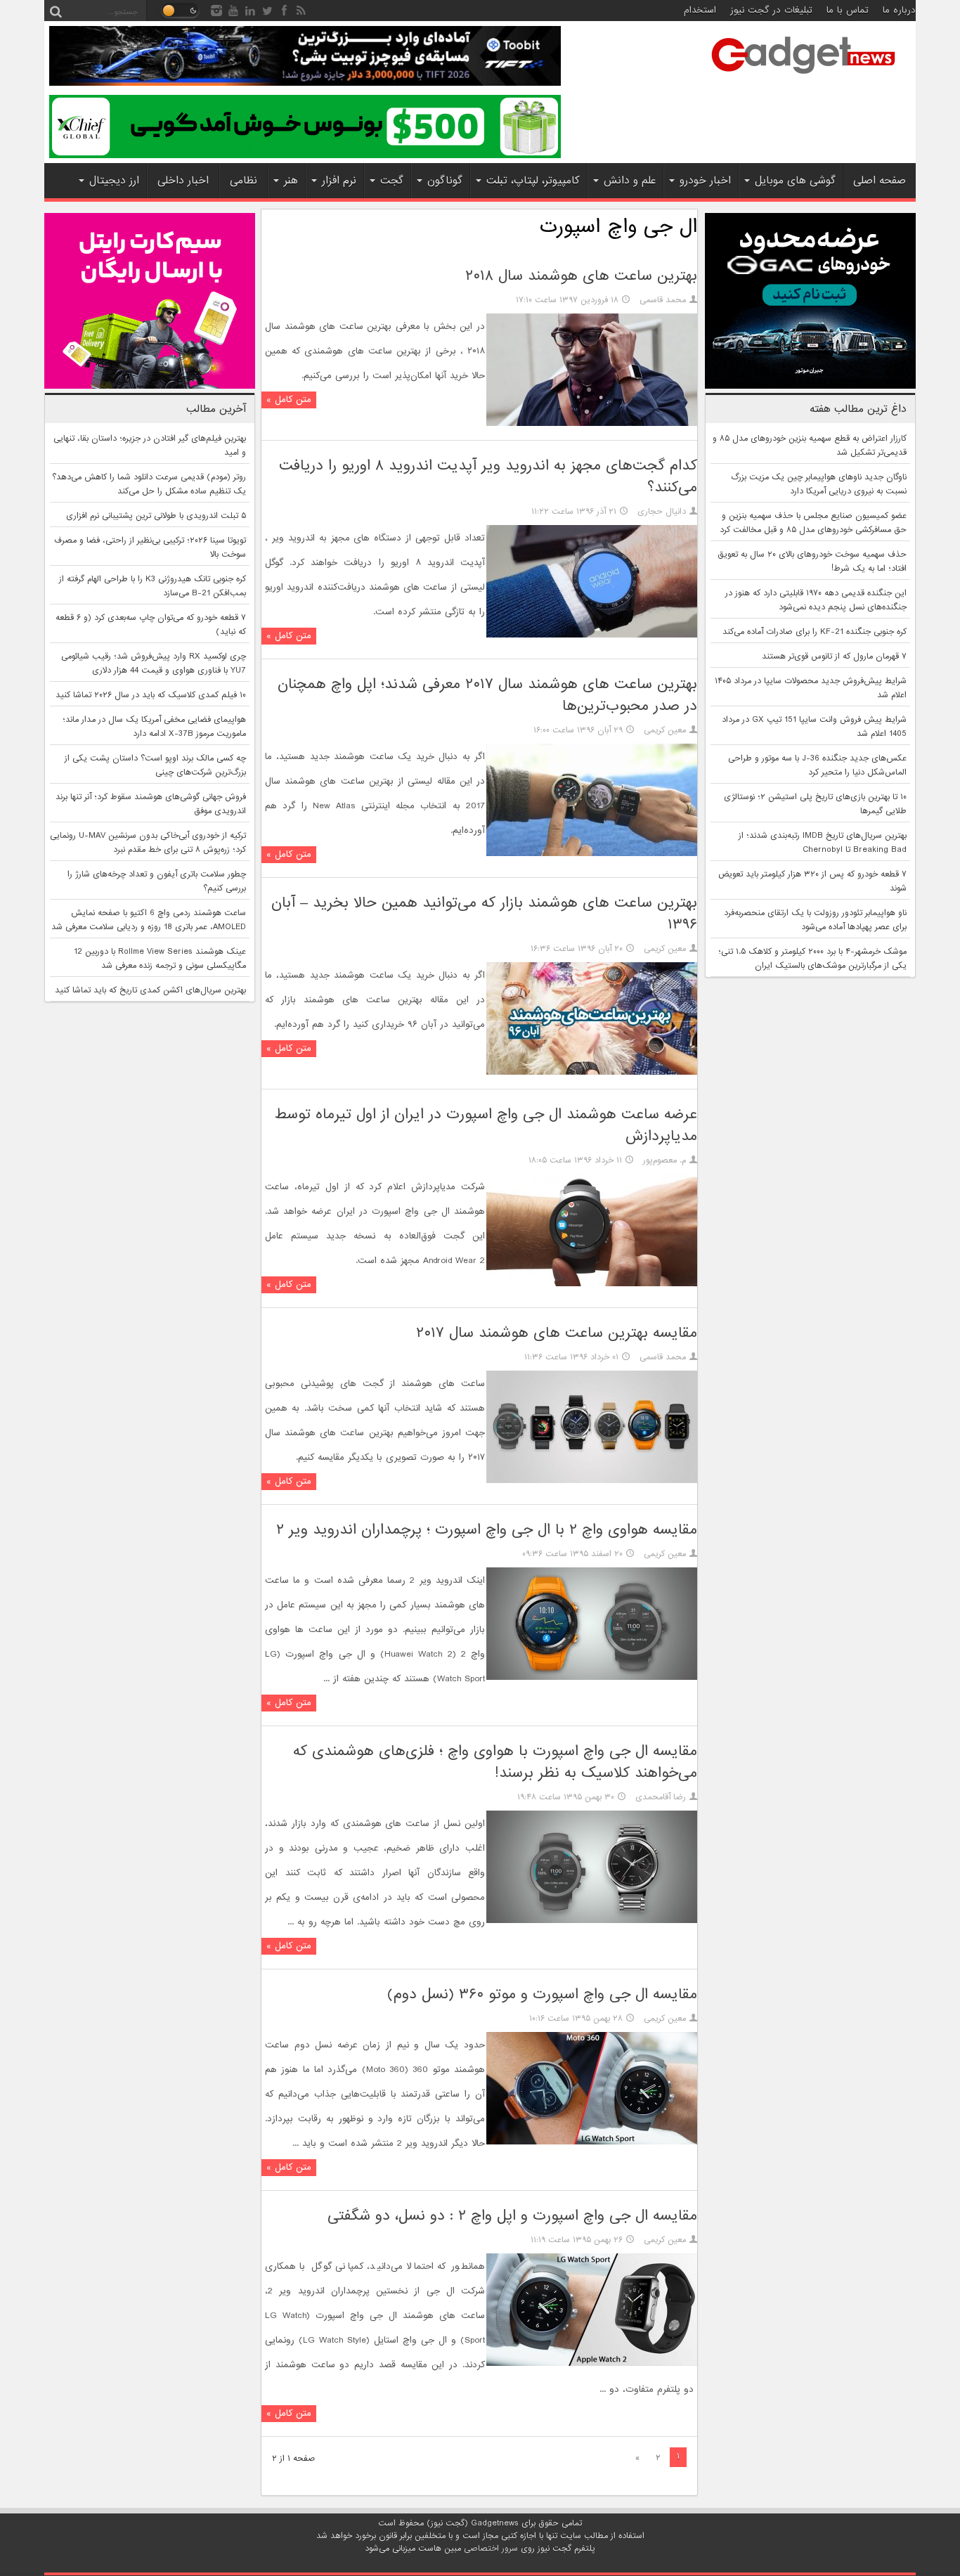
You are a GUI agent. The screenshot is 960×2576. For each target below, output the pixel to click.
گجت (392, 181)
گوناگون (445, 181)
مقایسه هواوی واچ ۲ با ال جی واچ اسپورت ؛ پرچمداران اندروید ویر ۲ (487, 1530)
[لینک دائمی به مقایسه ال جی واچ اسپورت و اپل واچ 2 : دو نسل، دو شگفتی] (592, 2364)
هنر (291, 181)
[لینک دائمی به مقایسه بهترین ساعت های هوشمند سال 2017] (592, 1481)
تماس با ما (848, 10)
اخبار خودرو (705, 181)
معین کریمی (665, 730)
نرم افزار (339, 181)
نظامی (244, 181)
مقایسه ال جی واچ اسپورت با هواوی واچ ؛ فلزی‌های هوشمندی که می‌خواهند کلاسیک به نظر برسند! (495, 1762)
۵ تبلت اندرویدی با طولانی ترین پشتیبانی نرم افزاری (156, 516)
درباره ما (899, 10)
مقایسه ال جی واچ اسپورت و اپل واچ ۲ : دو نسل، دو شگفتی (512, 2216)
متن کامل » (289, 400)
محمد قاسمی (663, 300)
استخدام (700, 10)
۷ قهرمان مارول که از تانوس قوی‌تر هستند (834, 656)
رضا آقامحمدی (661, 1797)
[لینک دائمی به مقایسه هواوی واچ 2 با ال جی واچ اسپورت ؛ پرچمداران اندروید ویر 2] (592, 1678)
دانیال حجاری (662, 512)
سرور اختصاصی (491, 2549)
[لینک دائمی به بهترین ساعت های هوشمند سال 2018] (592, 424)
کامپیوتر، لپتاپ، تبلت (533, 181)
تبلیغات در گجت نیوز (771, 10)
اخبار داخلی (183, 181)
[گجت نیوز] (803, 78)
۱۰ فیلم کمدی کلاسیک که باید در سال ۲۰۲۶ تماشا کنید (151, 695)
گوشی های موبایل (795, 181)
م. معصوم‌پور (664, 1160)
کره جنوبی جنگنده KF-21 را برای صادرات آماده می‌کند (815, 632)
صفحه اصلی (880, 181)
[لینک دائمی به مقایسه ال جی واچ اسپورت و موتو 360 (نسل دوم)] (592, 2142)
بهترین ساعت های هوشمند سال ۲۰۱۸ (581, 276)
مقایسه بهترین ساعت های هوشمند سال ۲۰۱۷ (557, 1333)
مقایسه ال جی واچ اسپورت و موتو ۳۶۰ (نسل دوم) (542, 1994)
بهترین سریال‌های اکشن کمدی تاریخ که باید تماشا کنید (150, 990)
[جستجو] (56, 11)
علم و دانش (630, 181)
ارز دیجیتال (114, 181)
